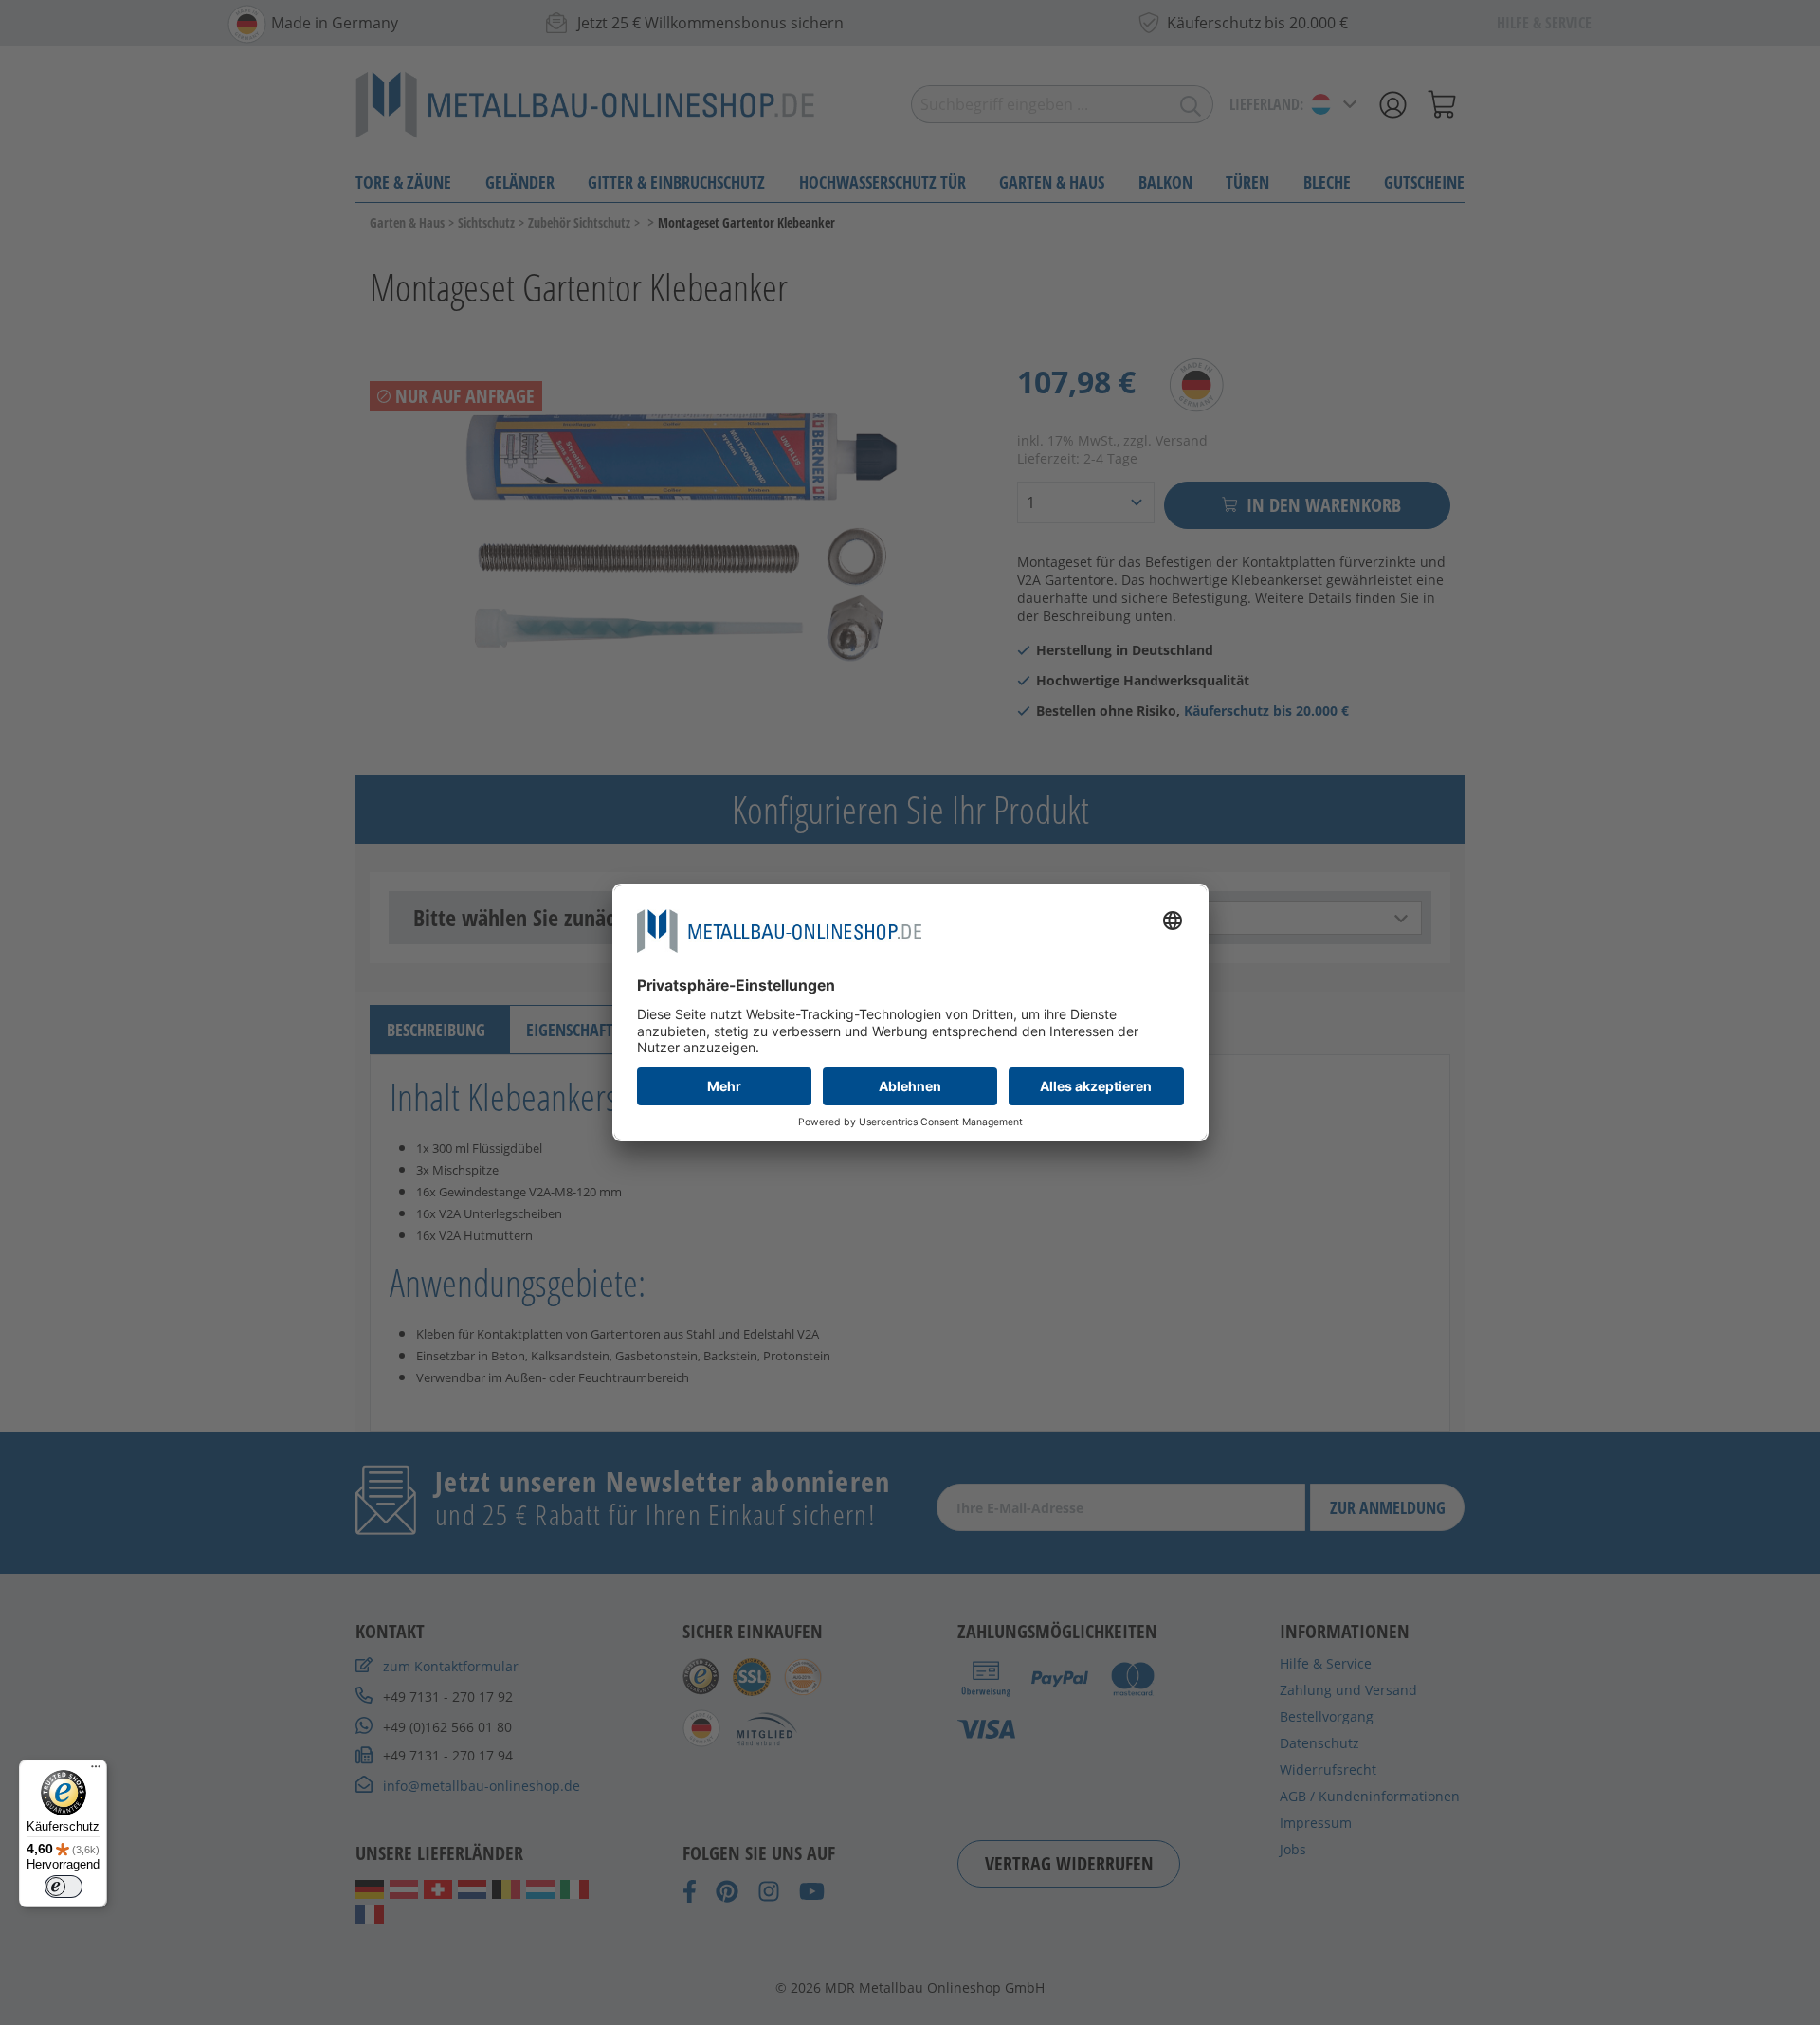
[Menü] (96, 1771)
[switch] (64, 1887)
